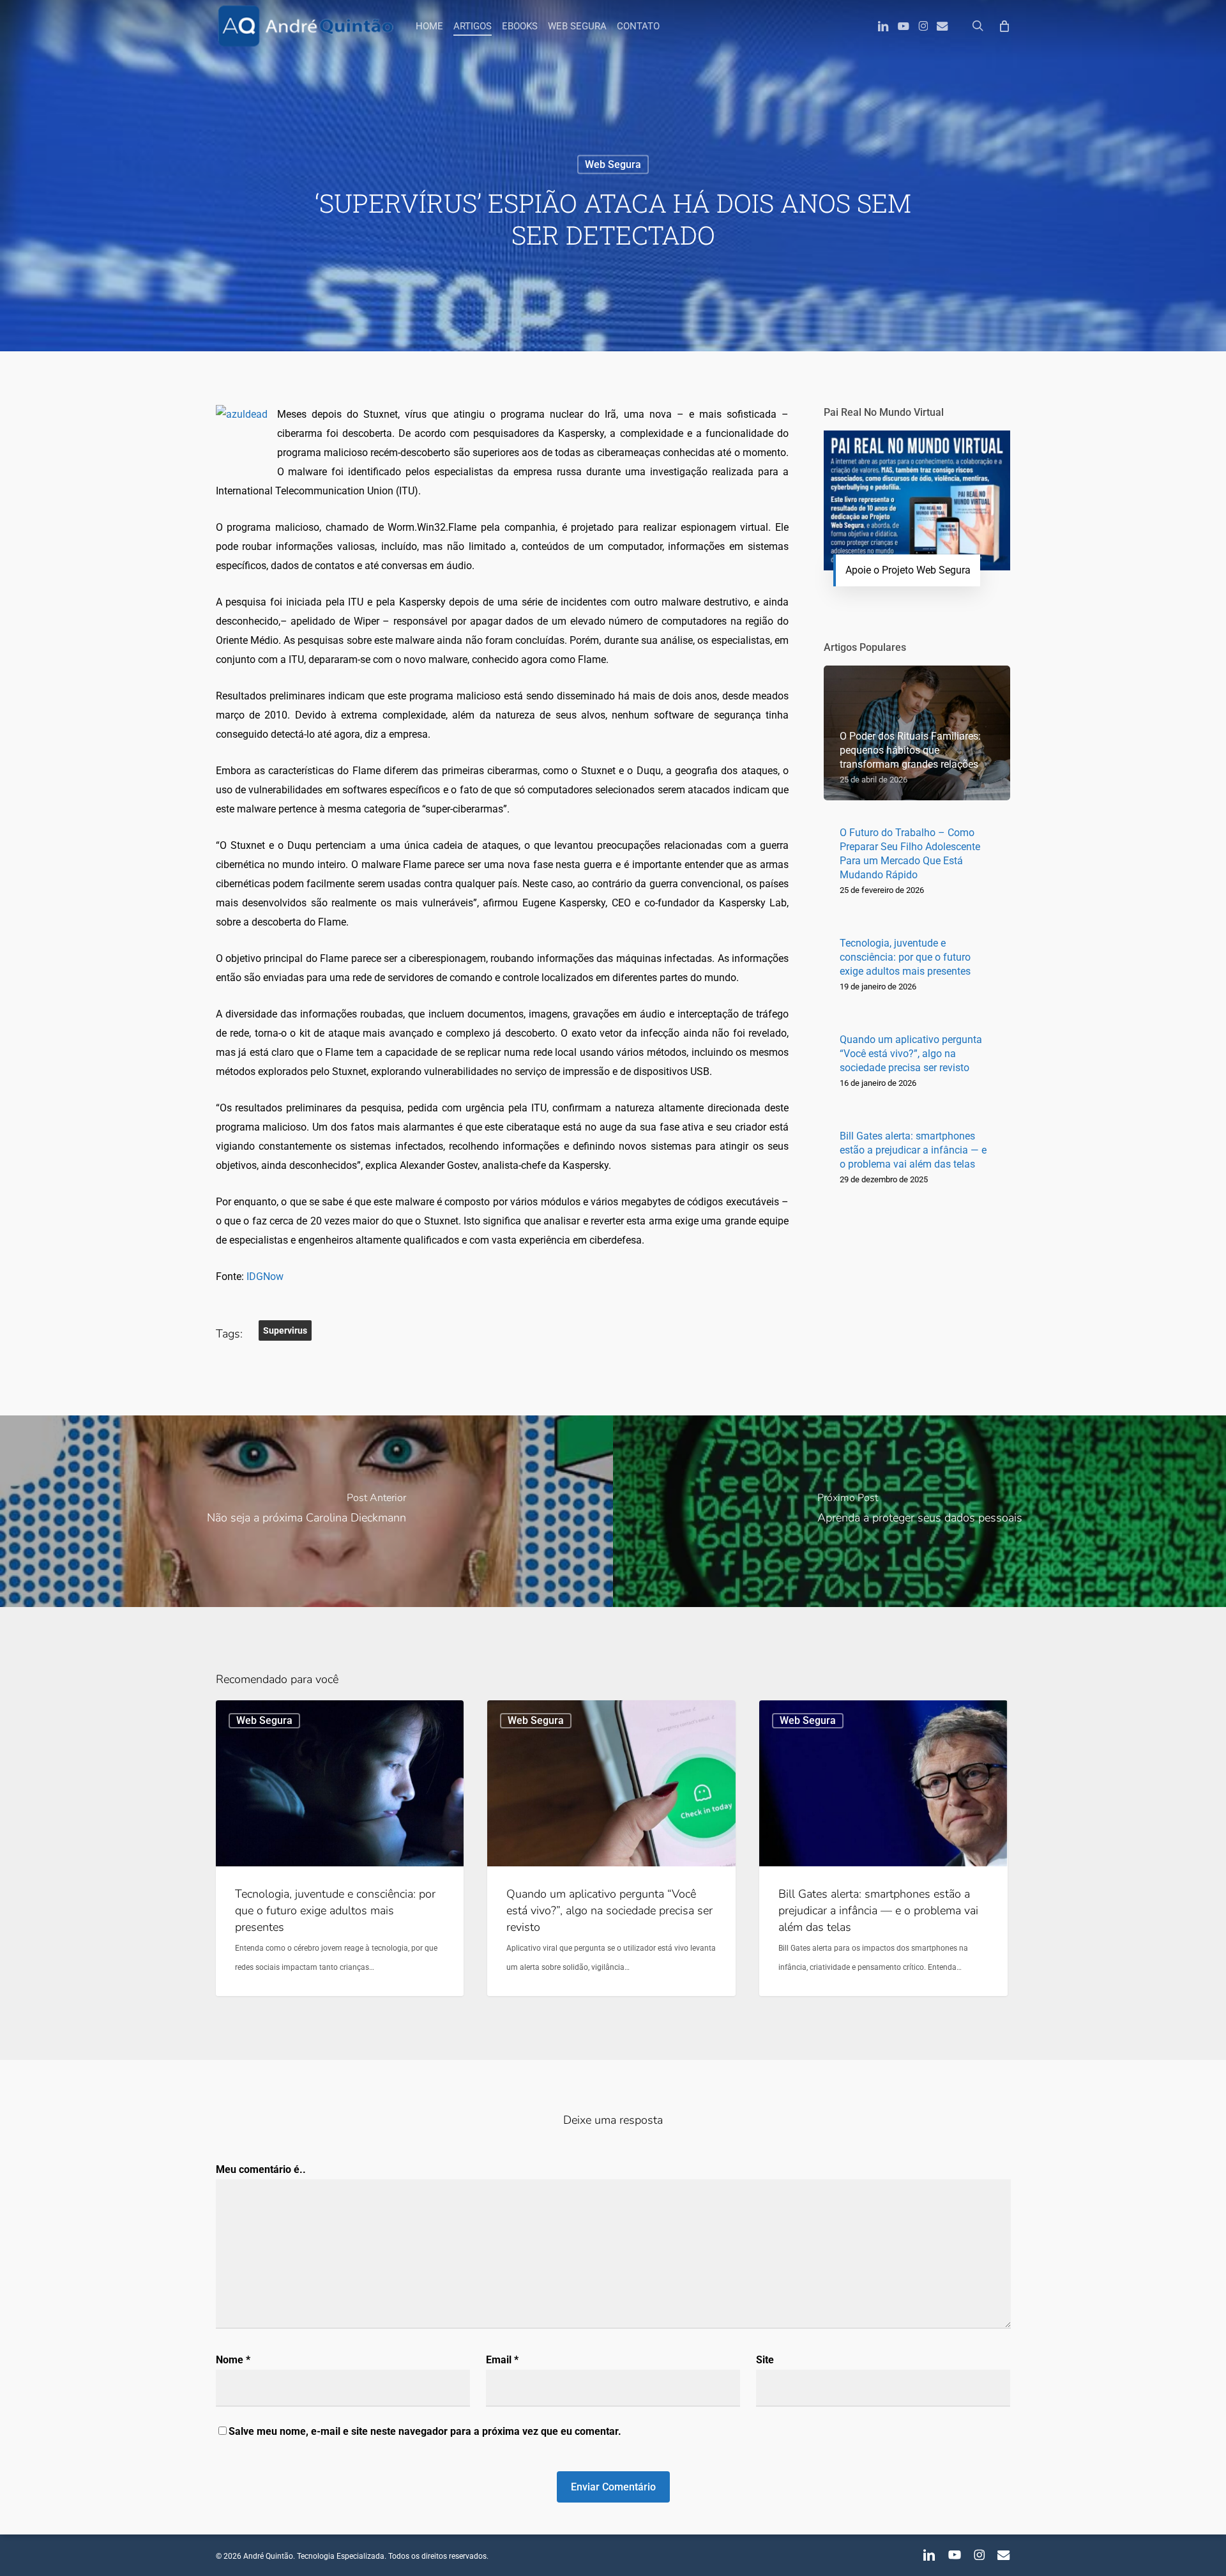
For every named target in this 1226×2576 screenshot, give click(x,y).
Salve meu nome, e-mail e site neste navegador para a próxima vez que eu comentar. (425, 2431)
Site (765, 2360)
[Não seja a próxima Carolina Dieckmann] (306, 1511)
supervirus (285, 1330)
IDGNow (265, 1277)
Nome (233, 2360)
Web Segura (613, 164)
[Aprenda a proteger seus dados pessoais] (919, 1511)
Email (502, 2360)
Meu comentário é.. (261, 2169)
